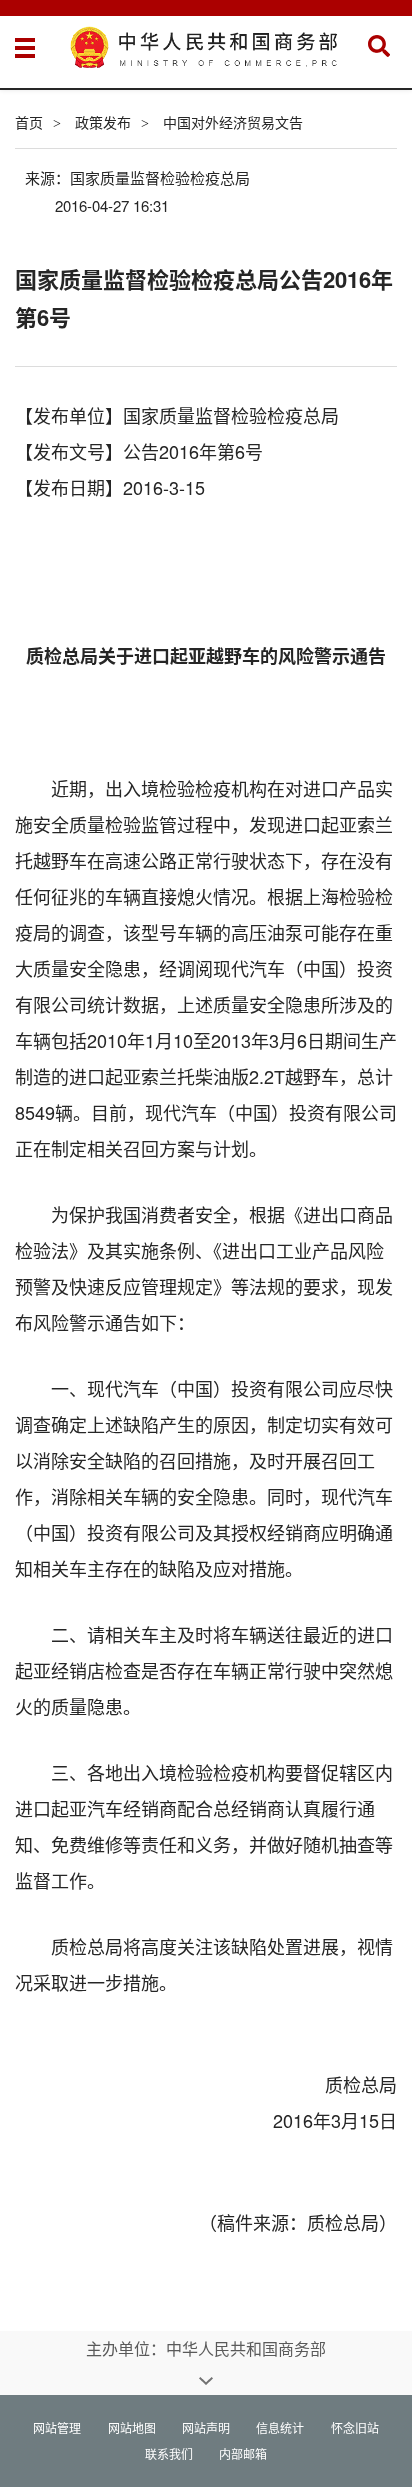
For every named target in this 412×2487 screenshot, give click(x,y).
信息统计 (280, 2427)
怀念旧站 (355, 2427)
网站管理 (57, 2427)
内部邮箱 (243, 2453)
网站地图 (132, 2427)
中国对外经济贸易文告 (233, 122)
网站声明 (206, 2427)
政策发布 (103, 122)
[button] (379, 46)
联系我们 (169, 2453)
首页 (29, 122)
